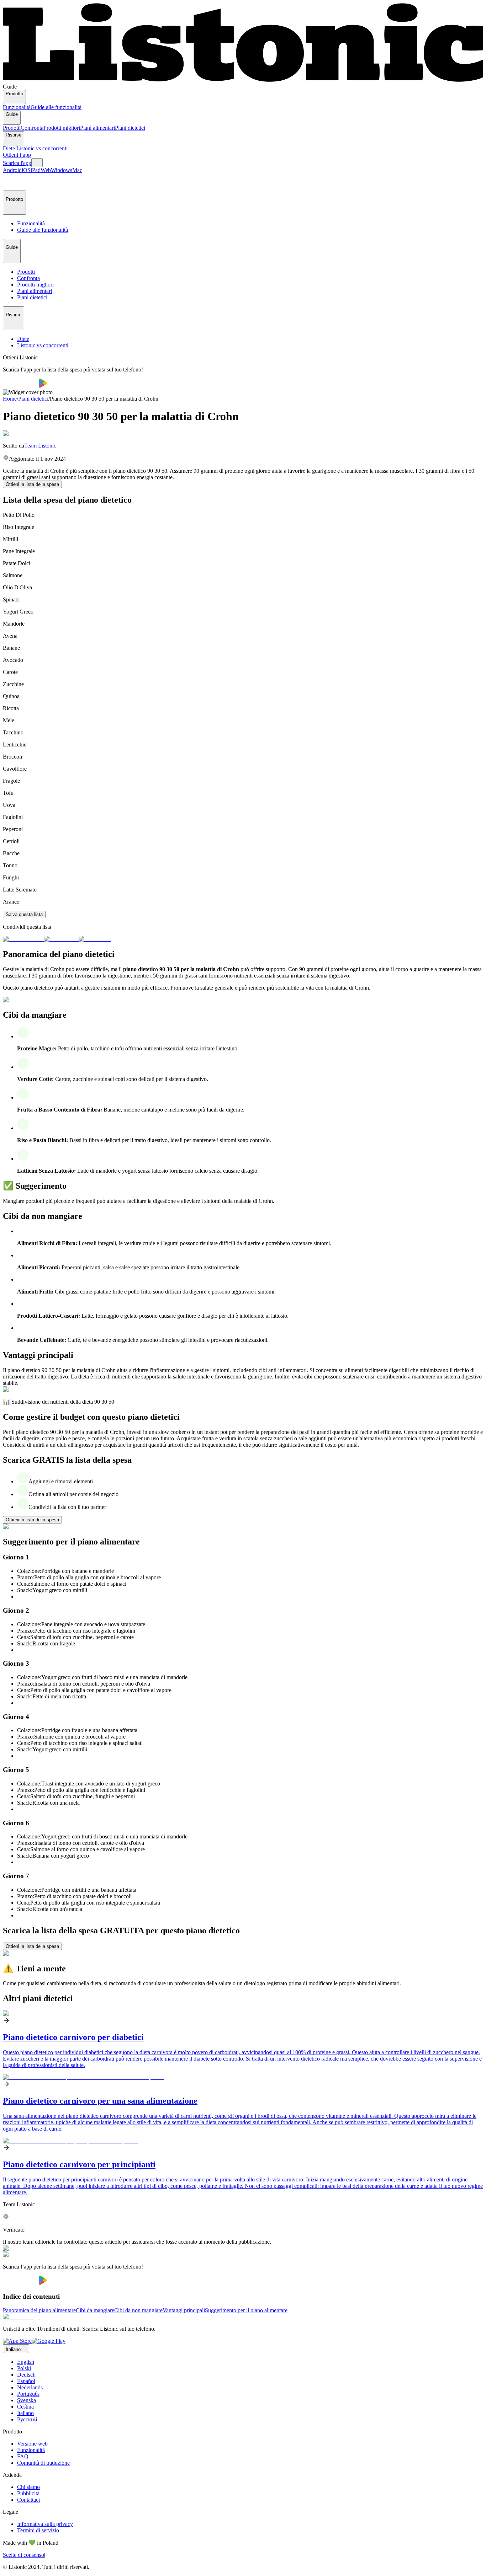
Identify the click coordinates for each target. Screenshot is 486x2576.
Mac (77, 170)
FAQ (23, 2456)
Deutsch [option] (26, 2375)
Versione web (32, 2444)
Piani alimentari (97, 128)
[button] (11, 182)
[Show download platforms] (37, 163)
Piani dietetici (130, 128)
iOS (26, 170)
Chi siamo (28, 2487)
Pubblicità (28, 2493)
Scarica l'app (17, 163)
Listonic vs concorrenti (42, 148)
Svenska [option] (27, 2400)
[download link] (17, 2341)
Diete (10, 148)
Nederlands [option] (30, 2387)
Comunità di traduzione (43, 2463)
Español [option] (26, 2381)
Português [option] (28, 2394)
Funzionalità (17, 107)
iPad (36, 170)
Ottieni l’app (17, 155)
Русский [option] (27, 2419)
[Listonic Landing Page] (243, 80)
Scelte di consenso (23, 2555)
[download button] (21, 386)
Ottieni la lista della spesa (32, 484)
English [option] (26, 2362)
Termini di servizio (38, 2530)
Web (46, 170)
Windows (62, 170)
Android (12, 170)
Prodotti (12, 128)
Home (10, 399)
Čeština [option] (25, 2407)
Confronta (32, 128)
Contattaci (28, 2500)
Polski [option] (24, 2368)
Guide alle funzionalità (56, 107)
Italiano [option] (25, 2413)
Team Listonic (40, 446)
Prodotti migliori (62, 128)
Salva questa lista (24, 914)
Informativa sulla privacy (45, 2524)
